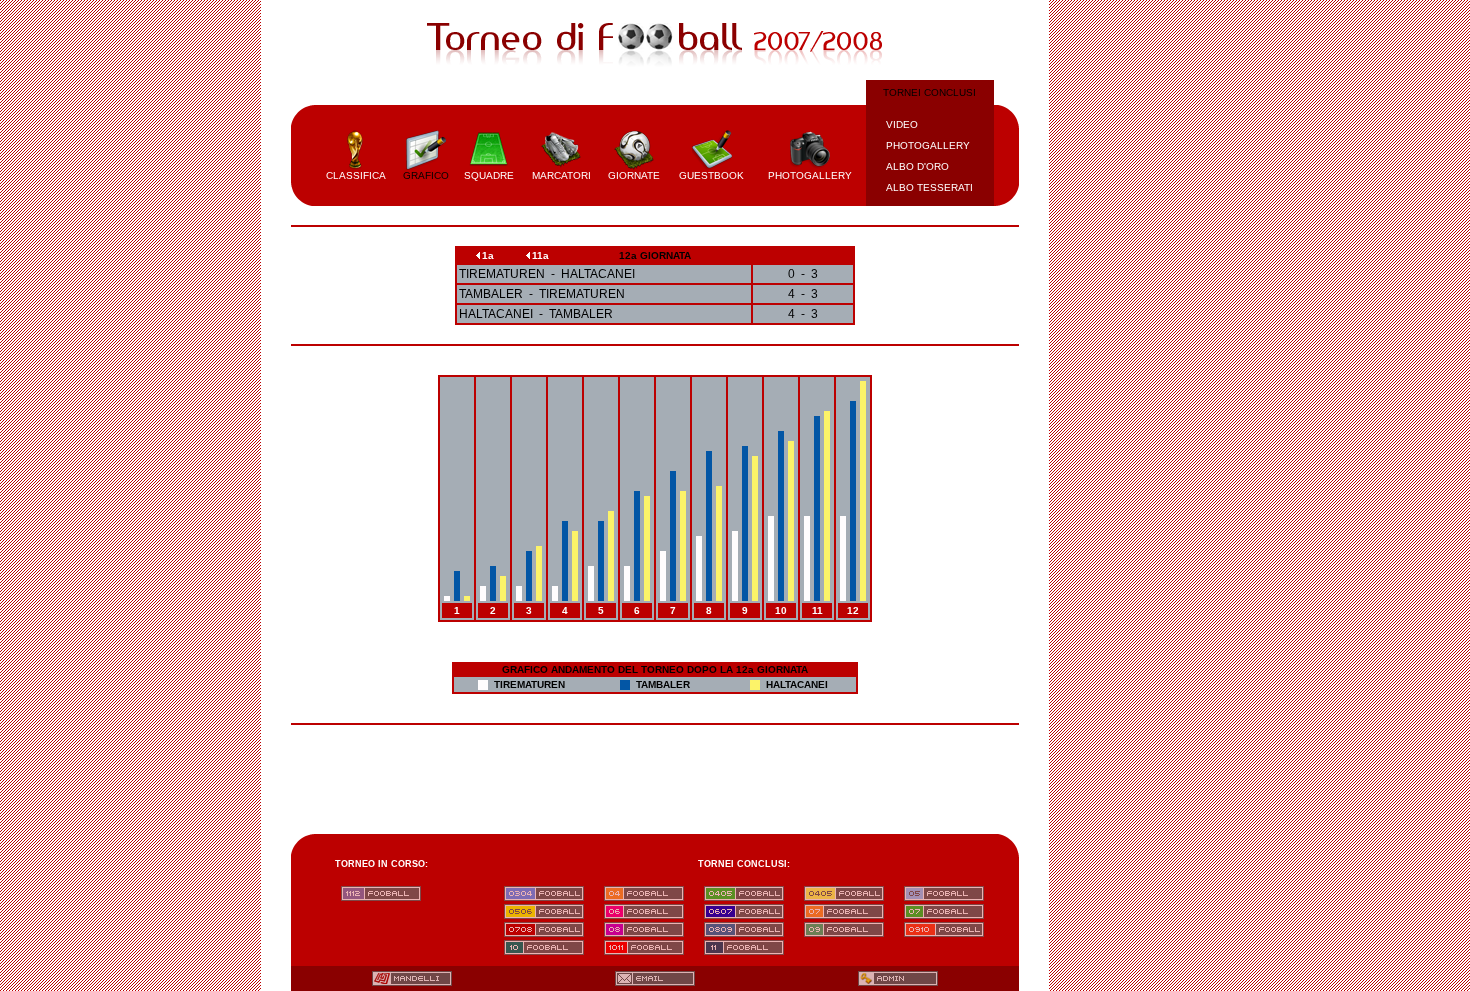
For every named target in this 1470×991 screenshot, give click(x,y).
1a (488, 255)
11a (540, 255)
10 (781, 610)
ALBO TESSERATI (929, 187)
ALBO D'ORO (917, 166)
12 (853, 610)
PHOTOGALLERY (928, 145)
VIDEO (902, 124)
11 (817, 610)
